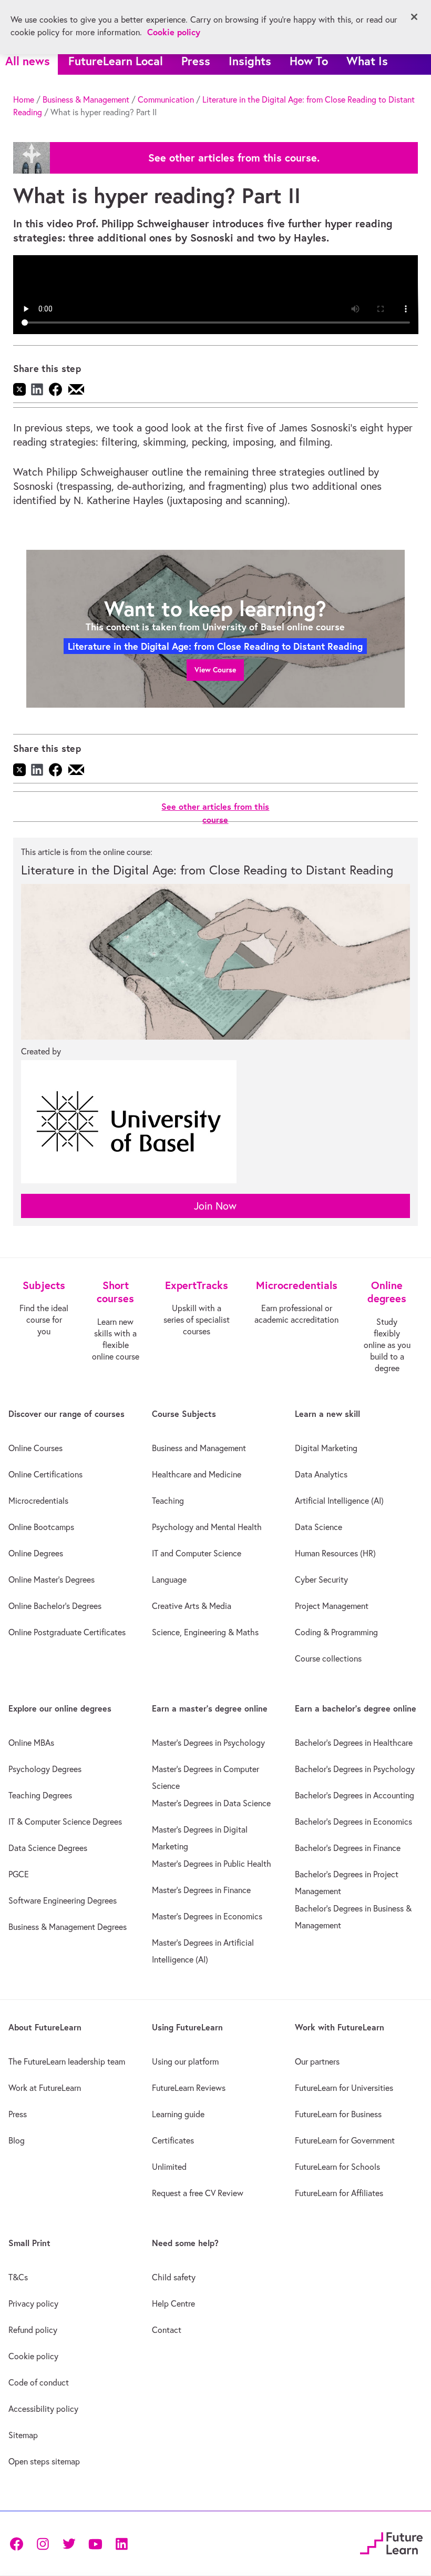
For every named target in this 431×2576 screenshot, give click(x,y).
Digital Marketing (326, 1448)
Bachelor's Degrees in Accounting (355, 1795)
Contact (167, 2330)
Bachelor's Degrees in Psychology (355, 1769)
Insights (250, 61)
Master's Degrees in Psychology (208, 1743)
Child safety (174, 2277)
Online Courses (35, 1448)
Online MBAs (31, 1743)
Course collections (328, 1658)
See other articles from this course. (234, 158)
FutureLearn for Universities (344, 2088)
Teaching (168, 1501)
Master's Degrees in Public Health (212, 1864)
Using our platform (185, 2061)
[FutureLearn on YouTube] (95, 2543)
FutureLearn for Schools (337, 2167)
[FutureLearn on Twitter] (69, 2543)
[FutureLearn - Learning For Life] (391, 2542)
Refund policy (33, 2330)
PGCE (19, 1874)
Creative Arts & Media (192, 1606)
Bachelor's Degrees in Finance (348, 1848)
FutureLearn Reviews (189, 2088)
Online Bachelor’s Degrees (55, 1606)
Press (196, 61)
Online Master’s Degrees (52, 1579)
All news (28, 61)
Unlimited (169, 2167)
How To (309, 61)
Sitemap (23, 2435)
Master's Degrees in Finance (201, 1890)
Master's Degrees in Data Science (211, 1803)
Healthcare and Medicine (197, 1474)
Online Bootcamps (41, 1527)
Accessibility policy (43, 2409)
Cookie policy (33, 2356)
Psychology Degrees (45, 1769)
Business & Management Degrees (68, 1927)
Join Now (215, 1206)
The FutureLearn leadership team (67, 2061)
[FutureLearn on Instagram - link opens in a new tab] (43, 2543)
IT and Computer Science (197, 1553)
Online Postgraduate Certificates (67, 1632)
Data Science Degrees (48, 1848)
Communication (166, 99)
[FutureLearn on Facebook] (19, 2543)
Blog (17, 2140)
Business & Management (86, 99)
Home (24, 99)
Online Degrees (36, 1553)
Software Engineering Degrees (63, 1900)
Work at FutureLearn (45, 2088)
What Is (367, 61)
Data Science (319, 1527)
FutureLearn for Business (338, 2114)
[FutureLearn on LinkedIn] (121, 2543)
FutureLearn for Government (345, 2140)
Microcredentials (38, 1501)
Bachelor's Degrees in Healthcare (354, 1743)
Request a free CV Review (198, 2193)
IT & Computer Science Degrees (65, 1822)
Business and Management (199, 1448)
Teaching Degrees (40, 1795)
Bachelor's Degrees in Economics (353, 1822)
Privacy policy (33, 2303)
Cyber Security (321, 1579)
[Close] (414, 17)
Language (169, 1579)
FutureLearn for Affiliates (339, 2193)
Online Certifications (45, 1474)
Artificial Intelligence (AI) (339, 1501)
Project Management (332, 1606)
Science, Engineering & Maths (205, 1632)
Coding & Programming (336, 1632)
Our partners (317, 2061)
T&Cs (18, 2277)
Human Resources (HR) (335, 1553)
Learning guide (178, 2114)
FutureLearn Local (116, 61)
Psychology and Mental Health (207, 1527)
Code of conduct (39, 2382)
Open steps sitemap (44, 2461)
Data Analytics (321, 1474)
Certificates (173, 2140)
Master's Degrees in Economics (207, 1916)
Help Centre (173, 2303)
